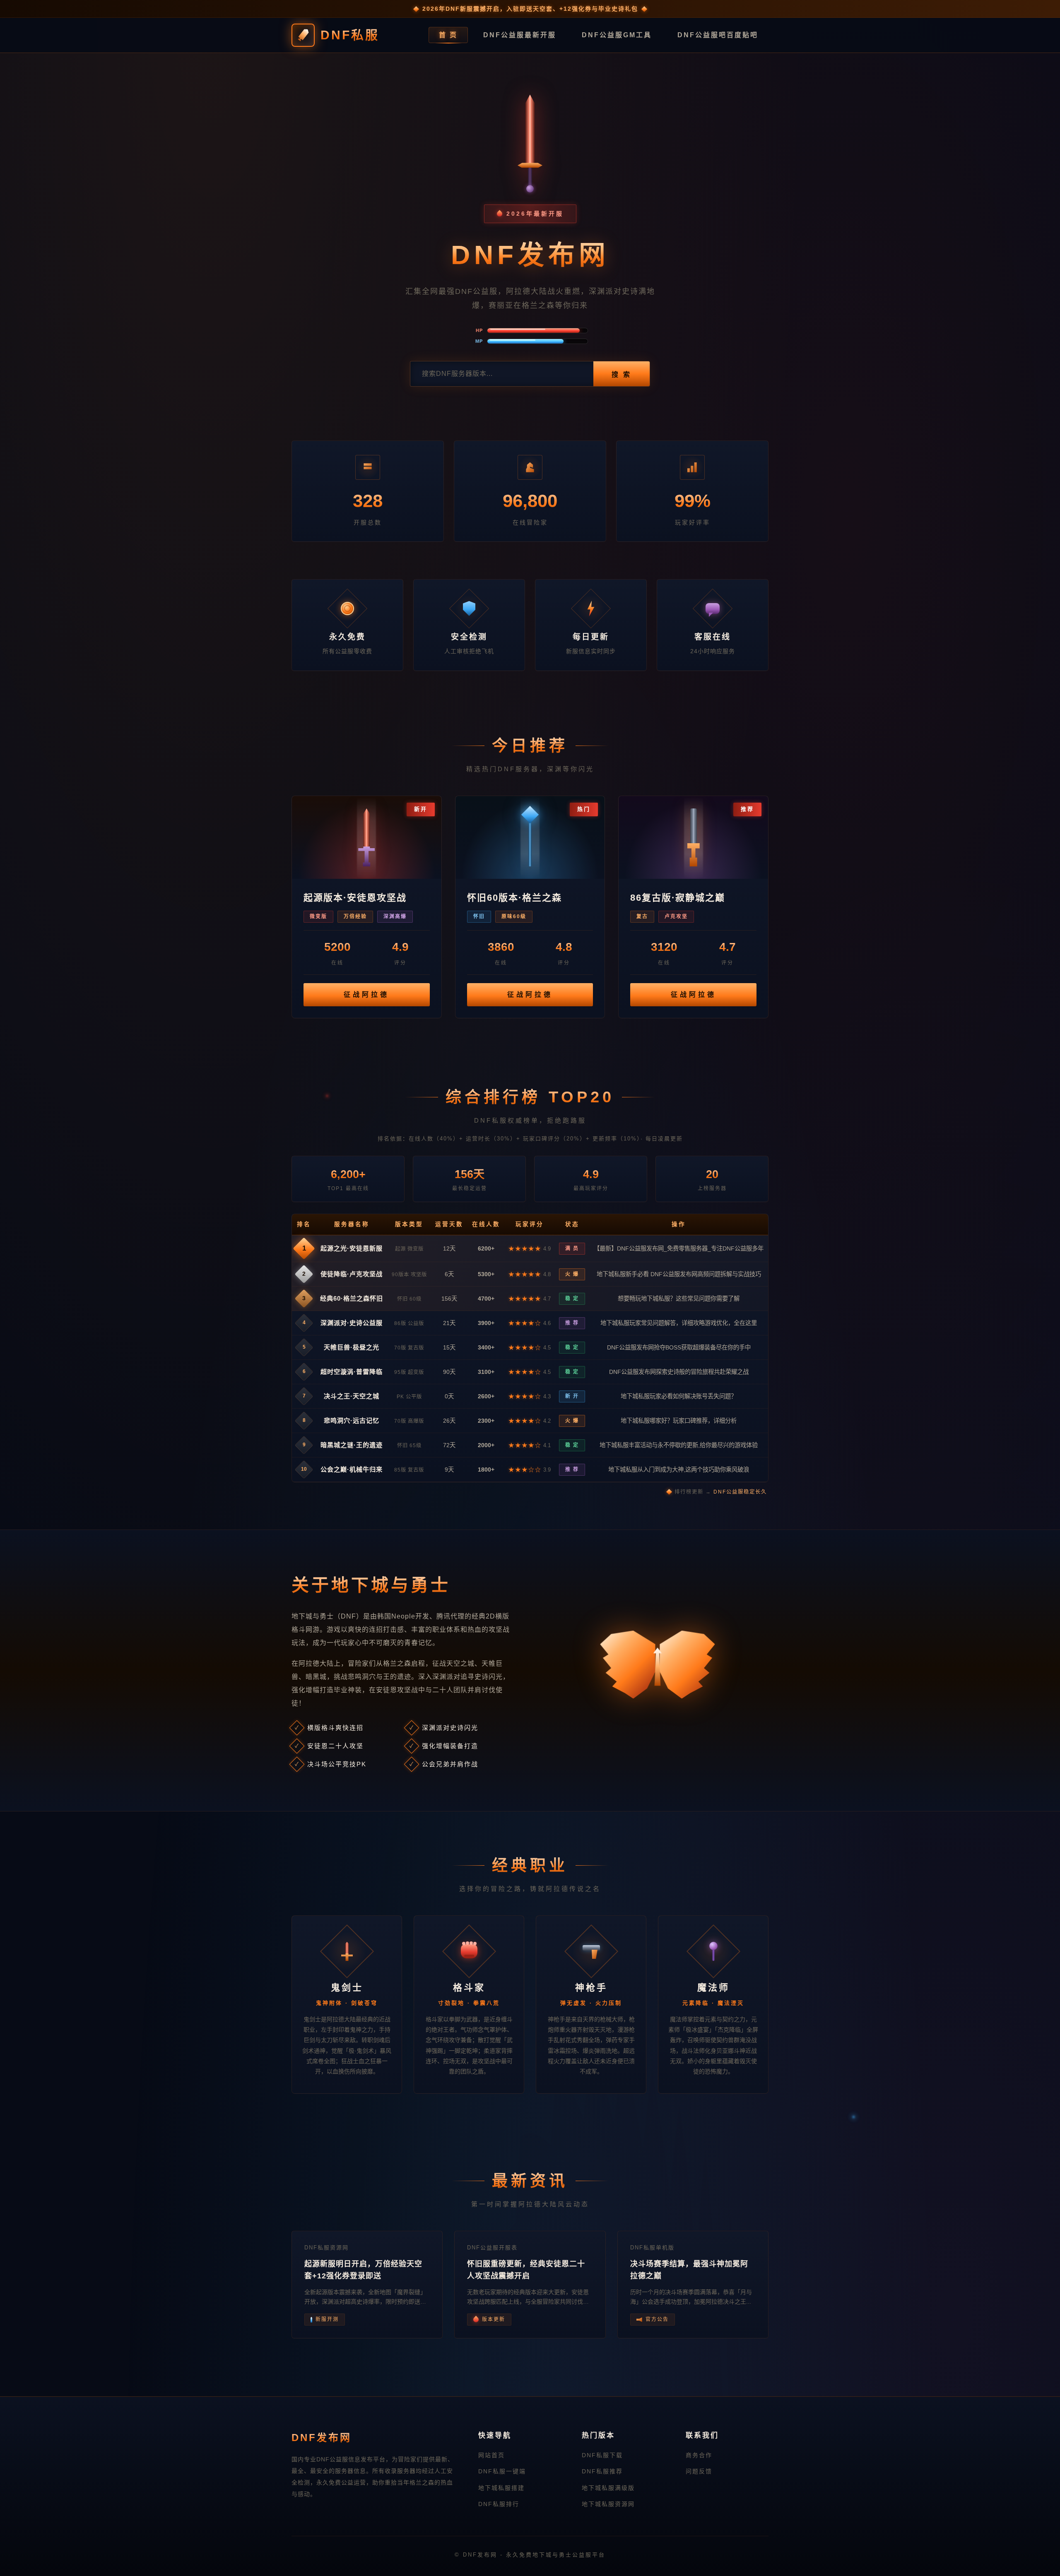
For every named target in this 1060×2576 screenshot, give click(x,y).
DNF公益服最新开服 (520, 35)
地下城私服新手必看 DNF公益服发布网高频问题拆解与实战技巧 (679, 1274)
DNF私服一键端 (502, 2471)
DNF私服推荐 (602, 2471)
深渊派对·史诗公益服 (352, 1323)
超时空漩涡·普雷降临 (352, 1372)
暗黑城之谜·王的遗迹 (352, 1445)
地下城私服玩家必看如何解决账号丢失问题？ (679, 1396)
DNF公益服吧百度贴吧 (718, 35)
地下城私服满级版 (608, 2488)
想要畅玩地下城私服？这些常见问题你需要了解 (679, 1299)
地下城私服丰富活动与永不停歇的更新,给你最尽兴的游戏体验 (679, 1445)
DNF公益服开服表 (492, 2248)
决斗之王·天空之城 (352, 1396)
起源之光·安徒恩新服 (352, 1248)
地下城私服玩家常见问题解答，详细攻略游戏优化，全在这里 (679, 1323)
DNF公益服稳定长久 (740, 1492)
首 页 (448, 35)
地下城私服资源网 (608, 2504)
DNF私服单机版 (652, 2248)
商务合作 (699, 2455)
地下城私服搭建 (501, 2488)
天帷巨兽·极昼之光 (352, 1347)
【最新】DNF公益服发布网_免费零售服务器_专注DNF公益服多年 (679, 1248)
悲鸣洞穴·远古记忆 (352, 1420)
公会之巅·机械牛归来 (352, 1469)
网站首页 (491, 2455)
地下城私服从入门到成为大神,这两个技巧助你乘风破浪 (679, 1470)
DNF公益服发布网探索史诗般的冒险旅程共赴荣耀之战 (679, 1372)
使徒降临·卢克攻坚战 (352, 1274)
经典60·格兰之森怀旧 (352, 1298)
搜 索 (622, 374)
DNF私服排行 (499, 2504)
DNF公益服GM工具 (617, 35)
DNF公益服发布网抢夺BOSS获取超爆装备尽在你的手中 (679, 1347)
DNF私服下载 (602, 2455)
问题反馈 (699, 2471)
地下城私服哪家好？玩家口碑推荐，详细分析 (679, 1421)
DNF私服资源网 (326, 2248)
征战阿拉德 (366, 995)
